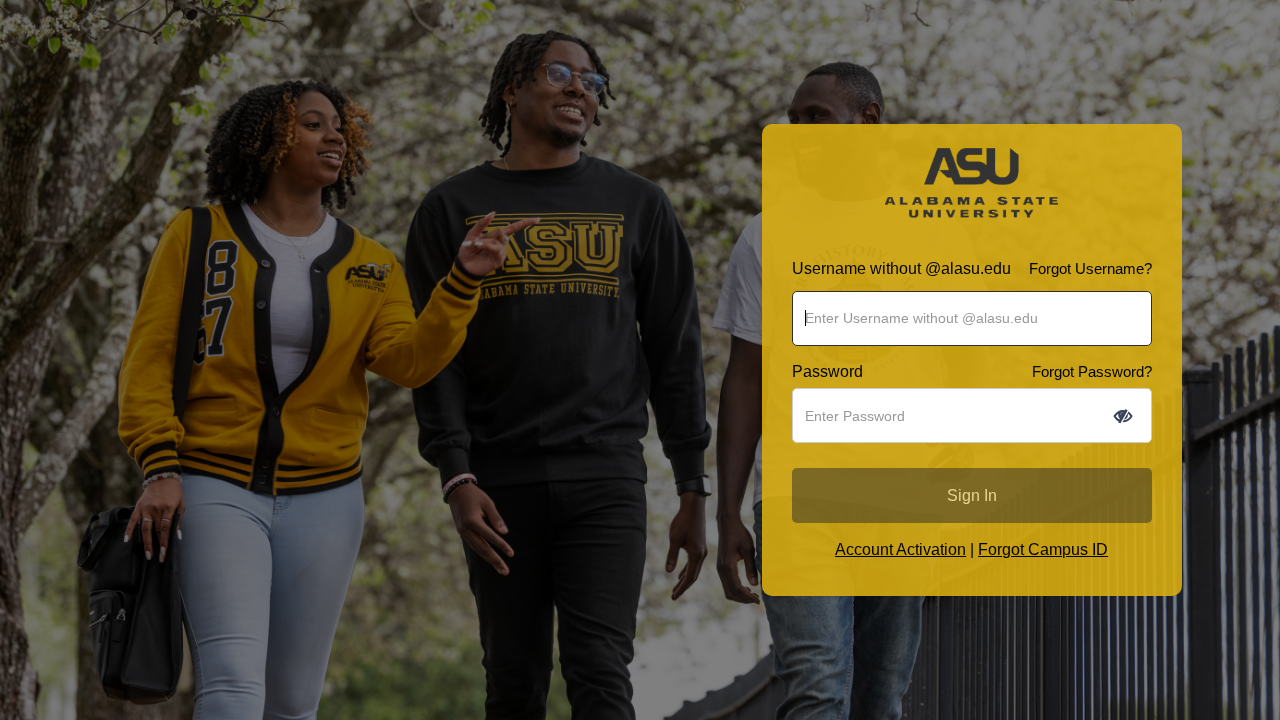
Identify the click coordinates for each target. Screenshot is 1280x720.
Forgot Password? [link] (1092, 371)
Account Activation (900, 549)
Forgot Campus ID (1043, 549)
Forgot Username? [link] (1090, 268)
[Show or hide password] (1123, 416)
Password (827, 371)
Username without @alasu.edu (901, 268)
